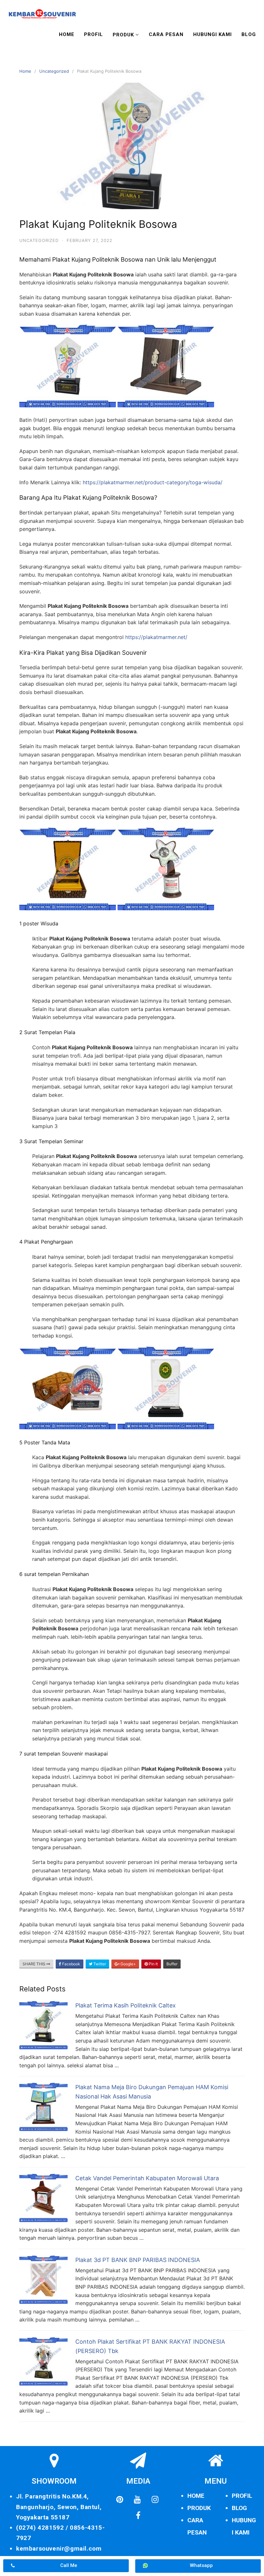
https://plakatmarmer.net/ (156, 637)
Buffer (172, 1964)
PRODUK (199, 2508)
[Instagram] (155, 2499)
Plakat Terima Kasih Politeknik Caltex (126, 2005)
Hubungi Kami (212, 34)
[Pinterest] (120, 2499)
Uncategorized (54, 71)
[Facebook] (138, 2516)
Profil (94, 34)
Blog (249, 34)
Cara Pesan (166, 34)
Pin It (153, 1964)
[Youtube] (137, 2499)
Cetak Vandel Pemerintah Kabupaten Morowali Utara (147, 2178)
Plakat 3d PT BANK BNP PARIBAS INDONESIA (138, 2260)
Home (67, 34)
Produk (123, 35)
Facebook (71, 1964)
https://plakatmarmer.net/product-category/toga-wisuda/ (153, 482)
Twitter (99, 1964)
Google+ (128, 1964)
